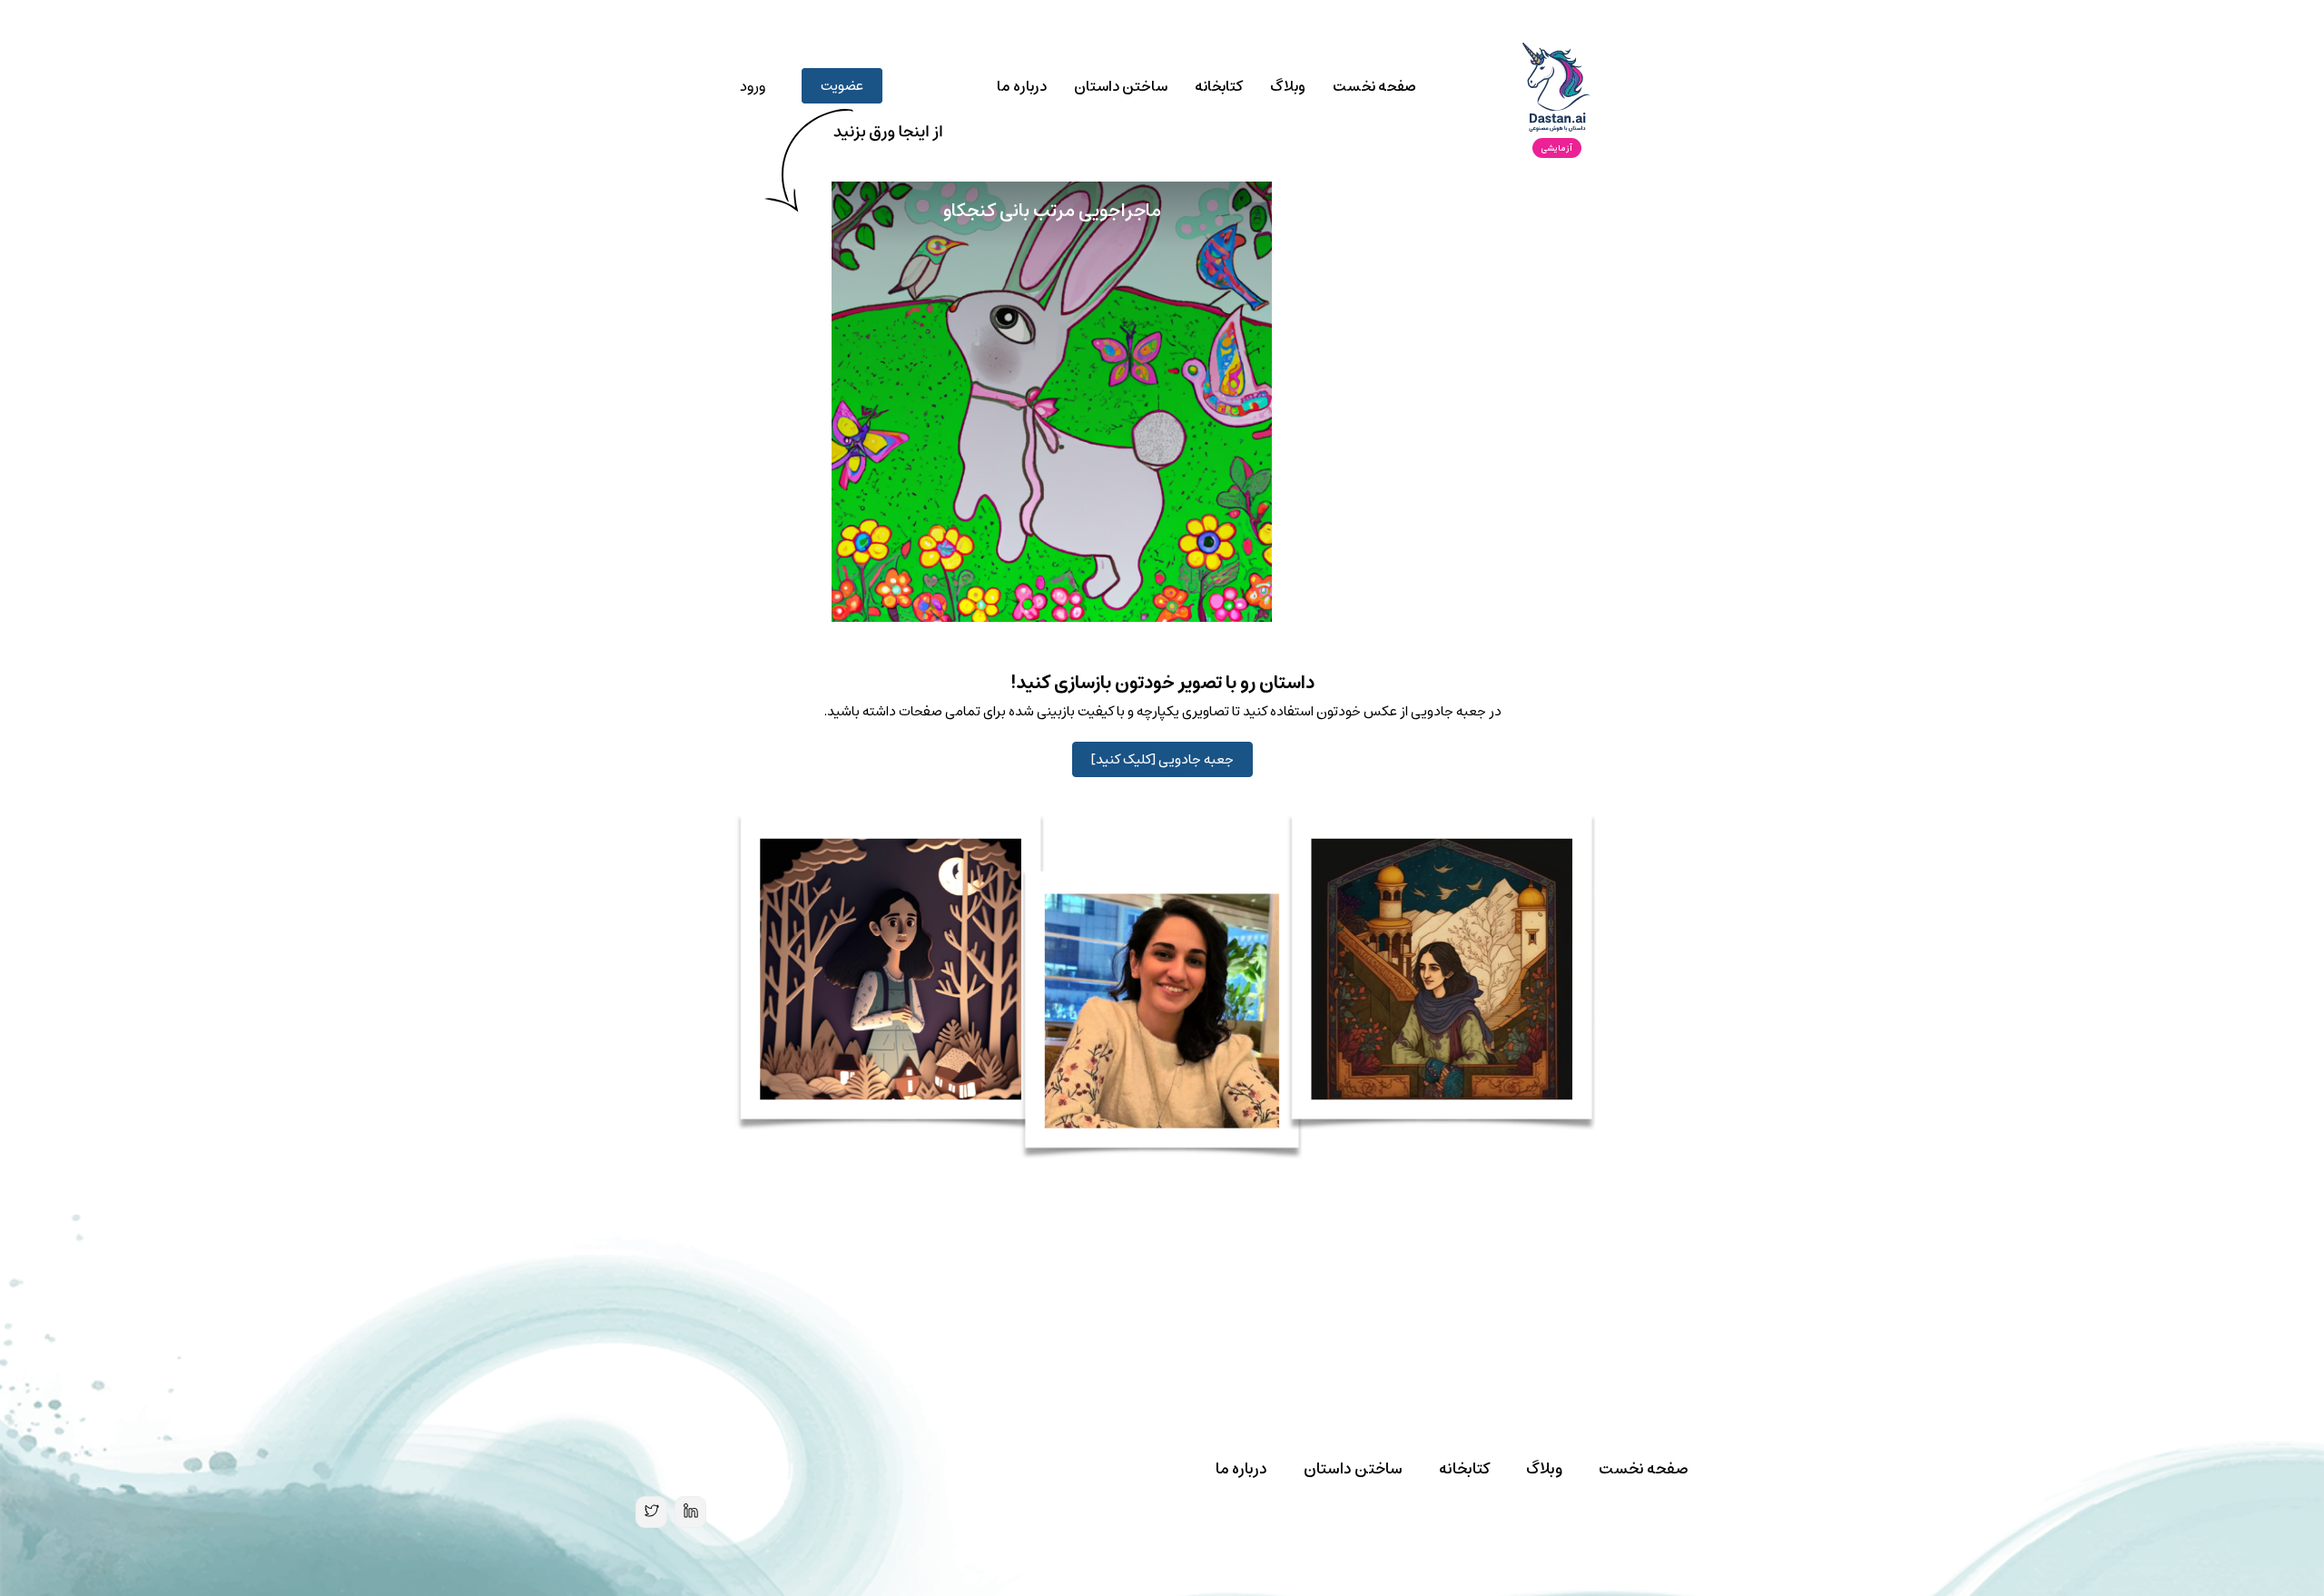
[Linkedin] (690, 1512)
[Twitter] (651, 1512)
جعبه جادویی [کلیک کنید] (1162, 759)
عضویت (842, 86)
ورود (753, 86)
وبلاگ (1288, 86)
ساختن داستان (1121, 86)
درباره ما (1022, 86)
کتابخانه (1219, 86)
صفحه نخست (1374, 86)
